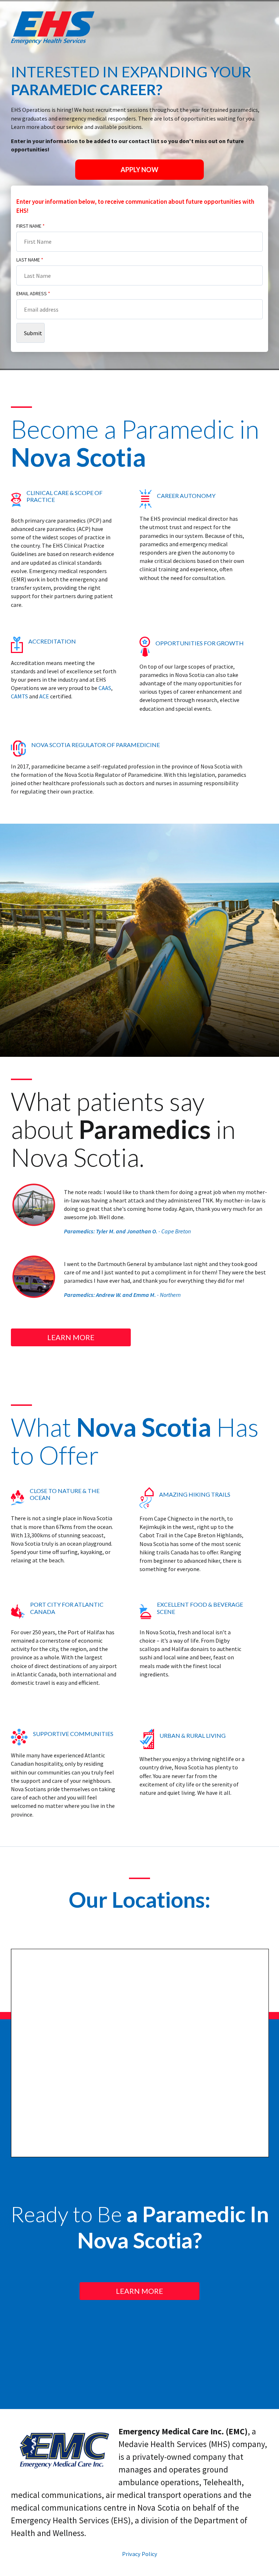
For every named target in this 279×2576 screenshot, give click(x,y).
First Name (31, 226)
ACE (44, 696)
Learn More (71, 1337)
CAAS (105, 688)
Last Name (30, 260)
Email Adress (33, 293)
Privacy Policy (140, 2554)
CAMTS (19, 696)
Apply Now (139, 170)
